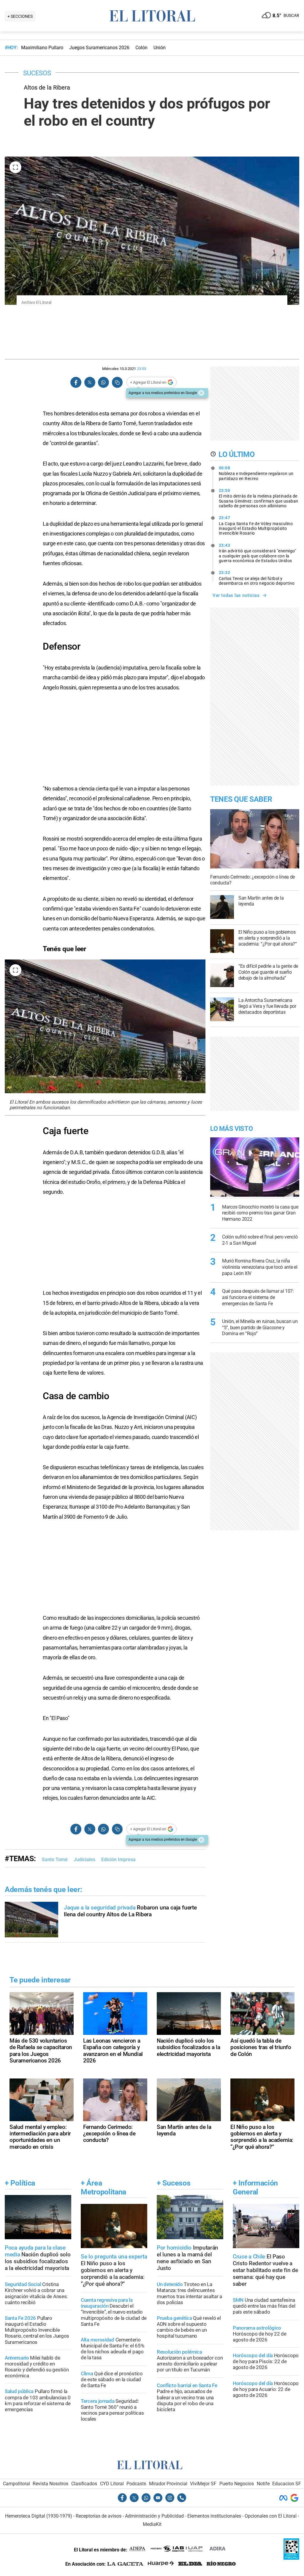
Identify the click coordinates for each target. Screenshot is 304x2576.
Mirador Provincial (168, 2484)
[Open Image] (15, 167)
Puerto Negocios (237, 2484)
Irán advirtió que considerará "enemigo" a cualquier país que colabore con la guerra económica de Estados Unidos (258, 553)
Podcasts (136, 2484)
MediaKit (152, 2524)
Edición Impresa (118, 1860)
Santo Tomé (55, 1860)
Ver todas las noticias (236, 595)
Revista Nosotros (50, 2484)
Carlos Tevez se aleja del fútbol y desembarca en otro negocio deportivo (257, 578)
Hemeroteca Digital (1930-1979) (39, 2516)
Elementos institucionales (214, 2516)
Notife (263, 2484)
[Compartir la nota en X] (90, 382)
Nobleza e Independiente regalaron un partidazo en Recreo (256, 473)
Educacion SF (287, 2484)
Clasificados (84, 2484)
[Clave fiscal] (291, 2558)
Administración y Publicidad (154, 2516)
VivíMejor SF (203, 2484)
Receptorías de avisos (99, 2516)
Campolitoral (16, 2484)
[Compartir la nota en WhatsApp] (103, 382)
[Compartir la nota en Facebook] (76, 382)
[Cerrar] (201, 393)
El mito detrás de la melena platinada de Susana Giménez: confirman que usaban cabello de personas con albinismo (259, 498)
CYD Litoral (112, 2484)
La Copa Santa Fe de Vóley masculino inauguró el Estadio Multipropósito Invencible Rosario (256, 525)
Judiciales (84, 1860)
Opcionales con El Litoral (271, 2516)
